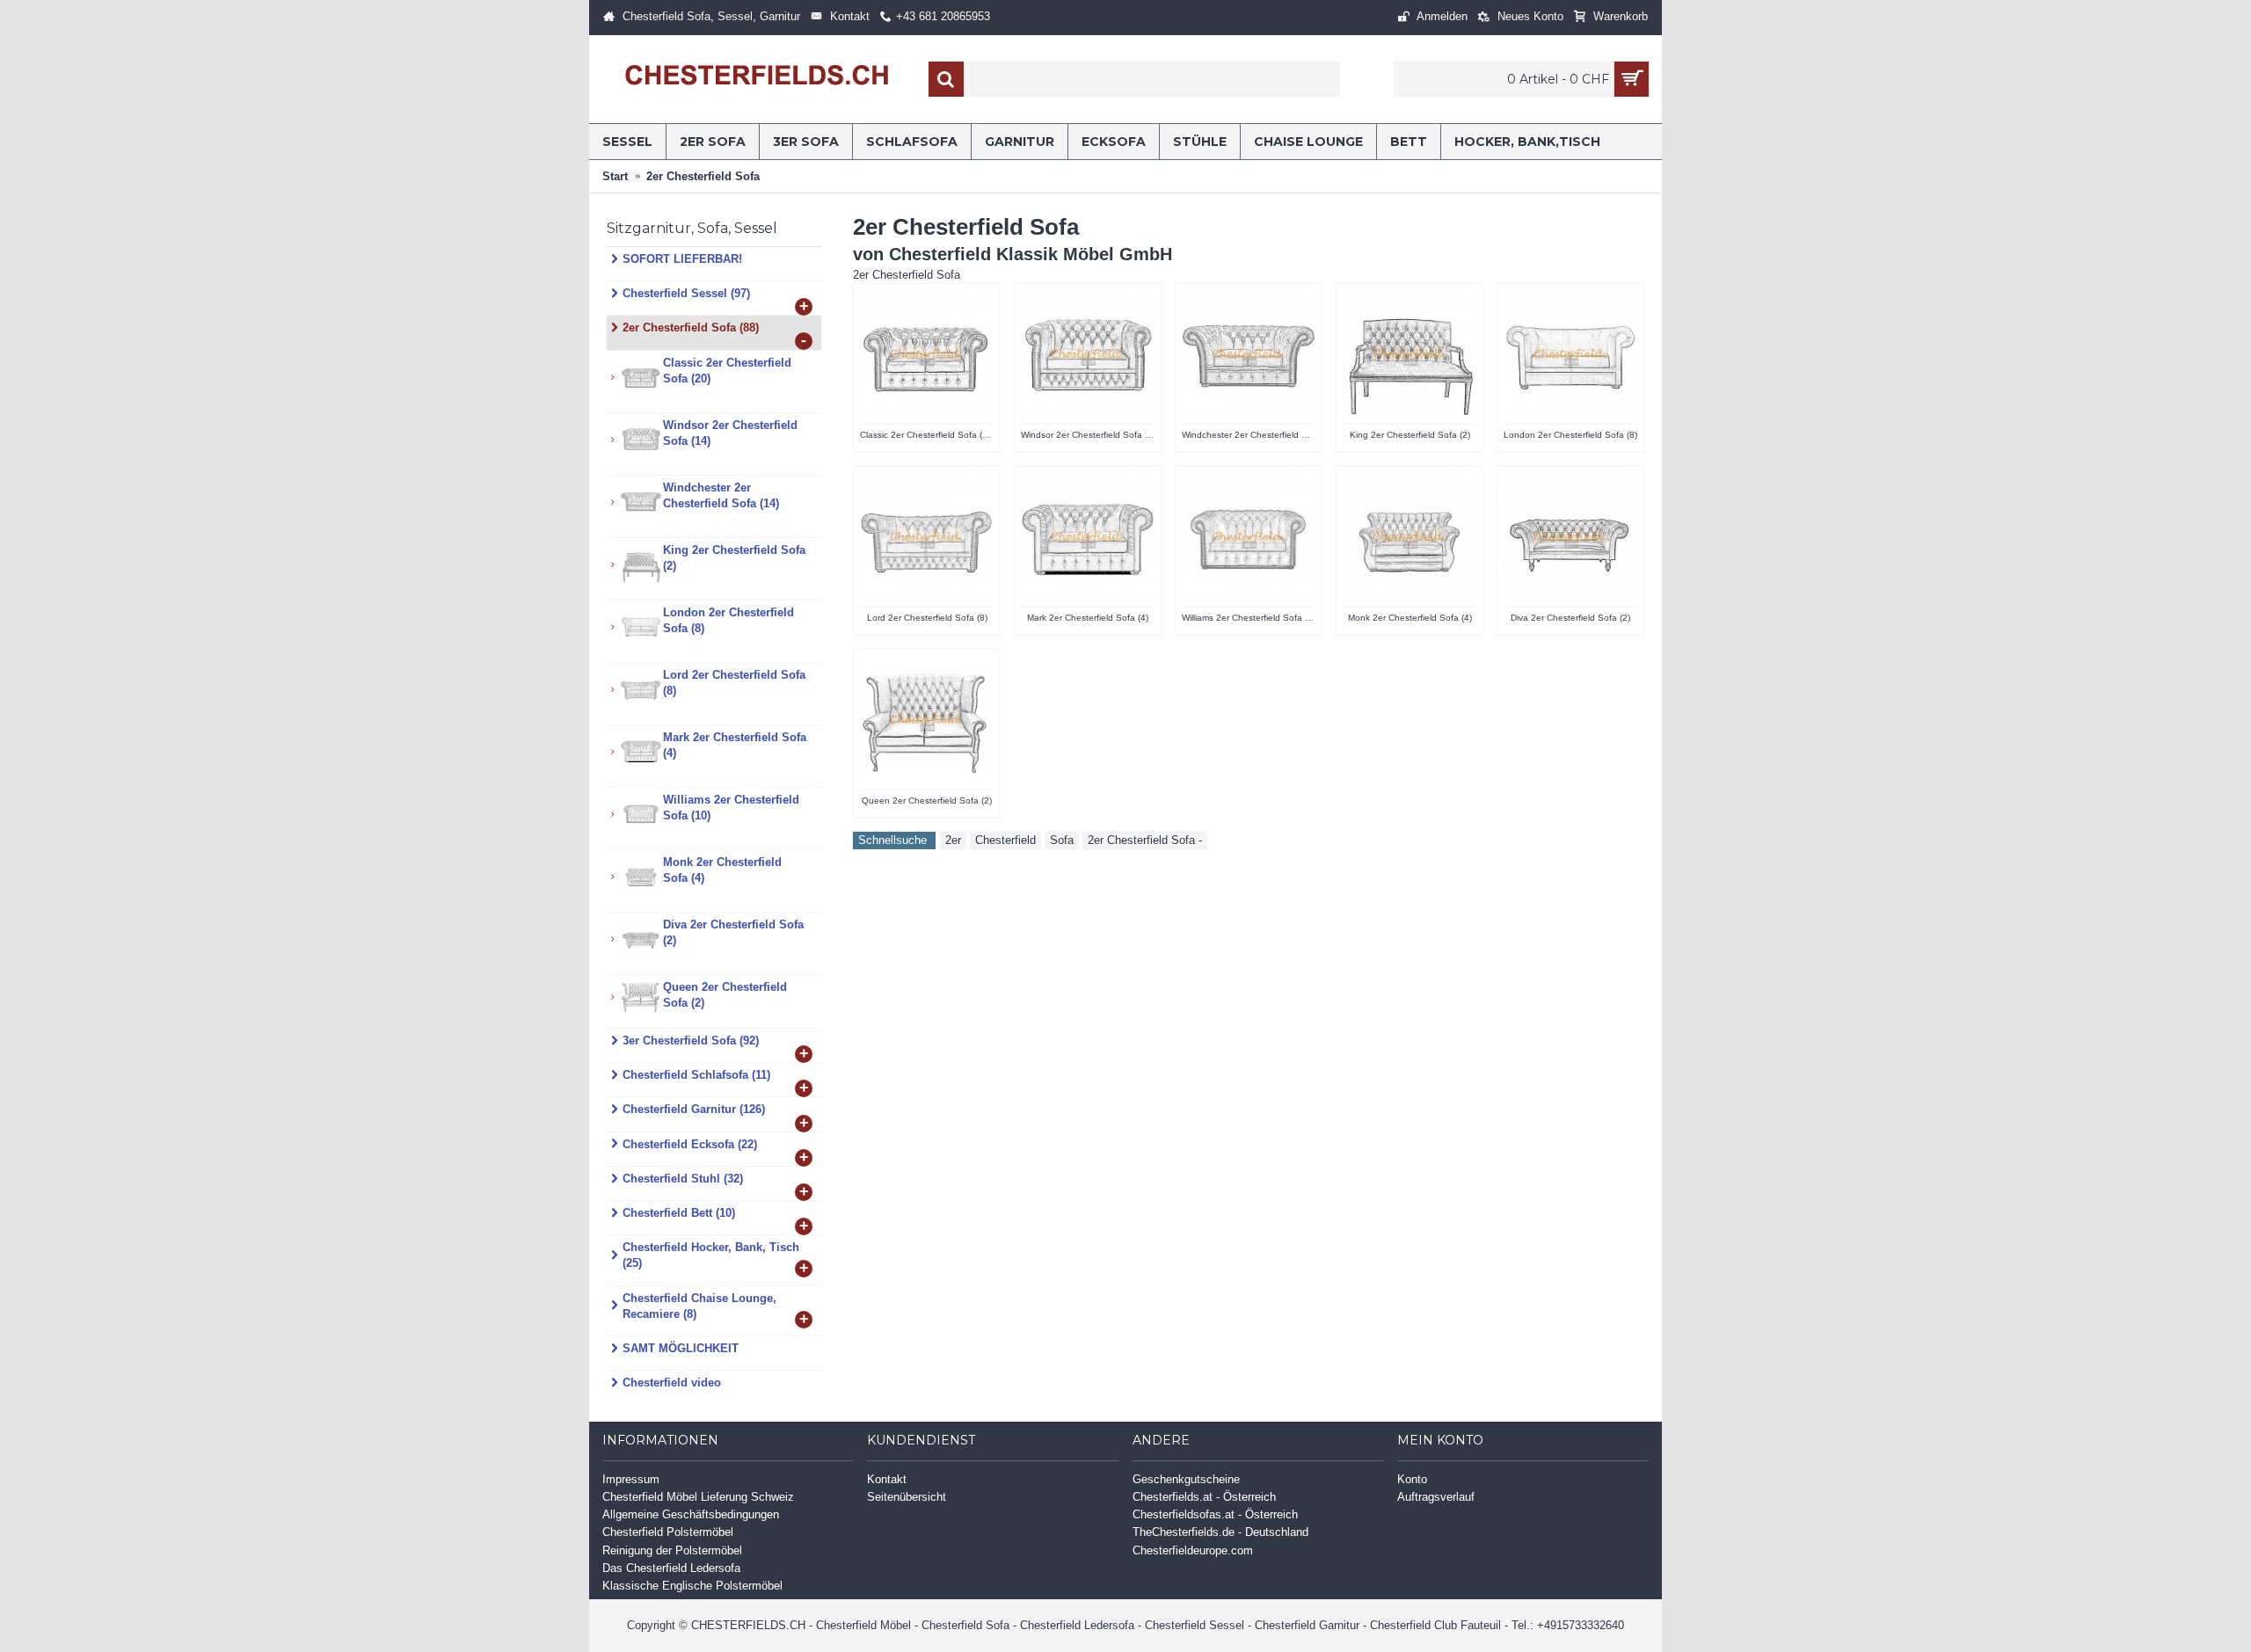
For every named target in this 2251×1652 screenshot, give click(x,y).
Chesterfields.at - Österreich (1204, 1497)
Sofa (1062, 840)
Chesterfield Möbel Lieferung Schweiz (698, 1497)
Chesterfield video (672, 1383)
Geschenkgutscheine (1186, 1479)
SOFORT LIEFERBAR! (682, 259)
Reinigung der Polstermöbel (672, 1550)
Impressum (631, 1479)
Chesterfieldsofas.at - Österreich (1215, 1514)
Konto (1412, 1479)
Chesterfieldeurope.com (1193, 1550)
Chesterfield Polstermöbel (668, 1532)
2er (953, 840)
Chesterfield (1005, 840)
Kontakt (887, 1479)
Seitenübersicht (907, 1497)
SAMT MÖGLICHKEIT (681, 1348)
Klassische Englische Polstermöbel (692, 1586)
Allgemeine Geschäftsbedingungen (691, 1514)
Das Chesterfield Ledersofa (671, 1568)
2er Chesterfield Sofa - (1145, 840)
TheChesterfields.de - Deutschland (1220, 1532)
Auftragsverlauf (1436, 1497)
